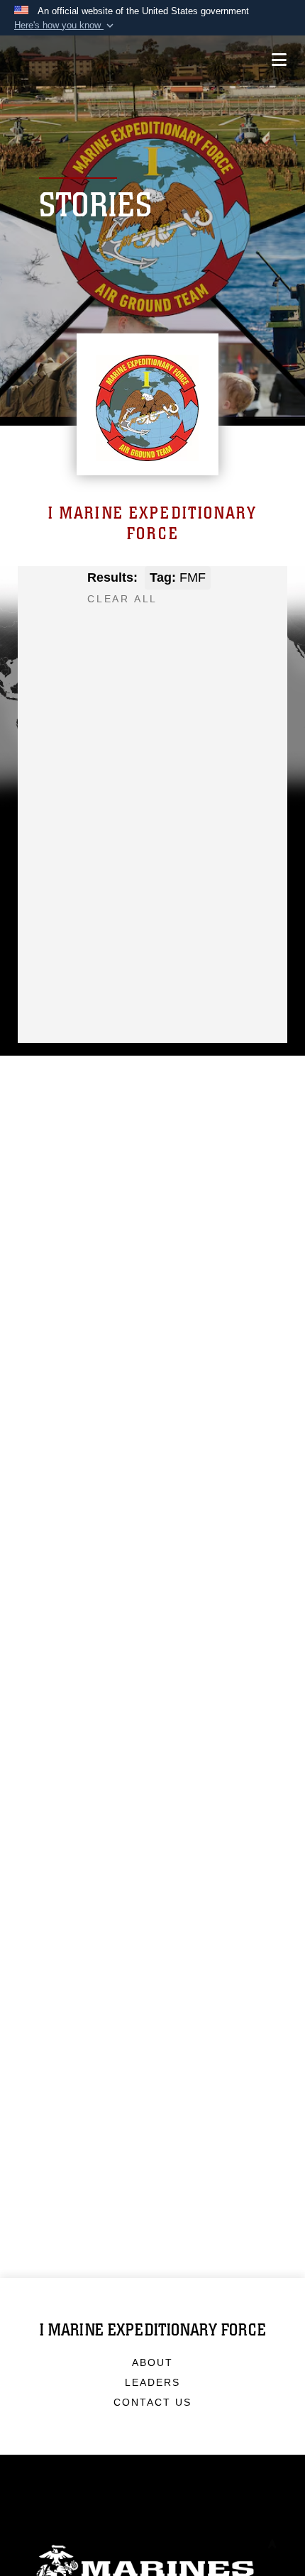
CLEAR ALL (122, 599)
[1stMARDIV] (151, 640)
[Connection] (151, 664)
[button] (65, 26)
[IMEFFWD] (103, 640)
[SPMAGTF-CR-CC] (199, 664)
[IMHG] (199, 640)
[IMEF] (55, 640)
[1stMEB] (55, 664)
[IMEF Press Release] (103, 664)
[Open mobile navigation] (279, 60)
